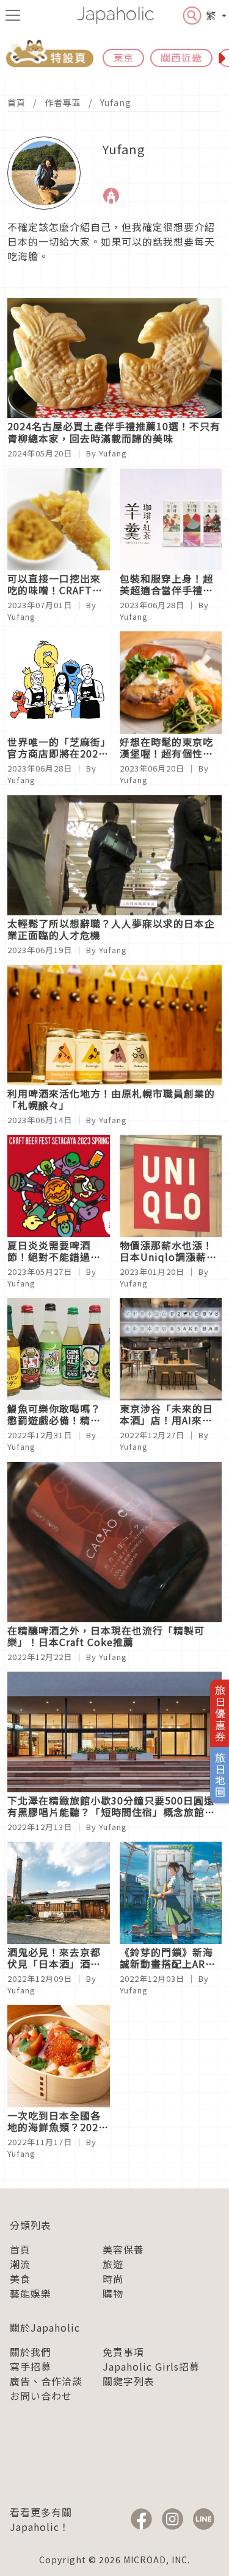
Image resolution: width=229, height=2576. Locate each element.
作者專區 (63, 102)
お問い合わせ (41, 2396)
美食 (20, 2279)
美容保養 (123, 2249)
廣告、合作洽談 (46, 2381)
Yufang (116, 102)
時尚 (113, 2279)
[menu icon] (13, 15)
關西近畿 (181, 57)
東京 (123, 57)
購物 (113, 2293)
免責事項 (123, 2352)
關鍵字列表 (129, 2381)
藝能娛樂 (31, 2293)
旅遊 (113, 2264)
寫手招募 (31, 2366)
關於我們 (31, 2352)
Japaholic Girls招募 (151, 2366)
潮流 (20, 2264)
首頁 (16, 102)
